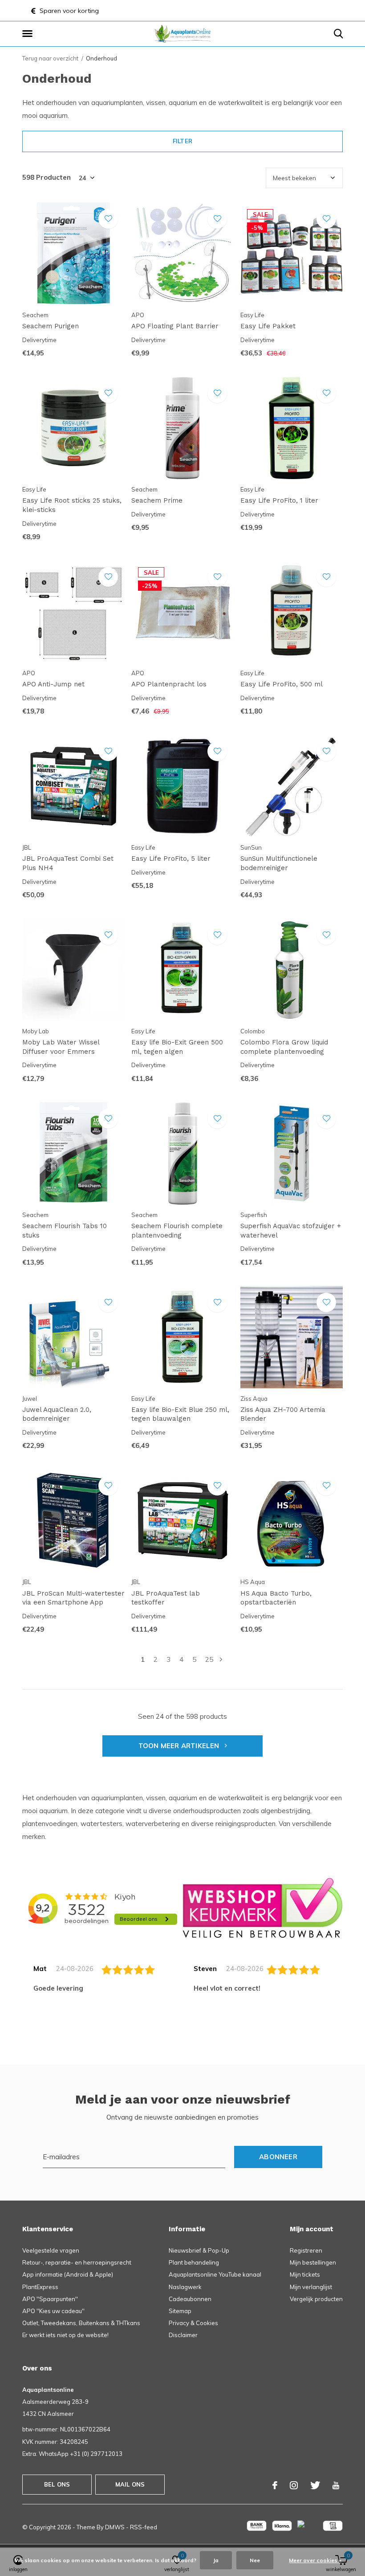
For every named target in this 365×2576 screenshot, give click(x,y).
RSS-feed (144, 2527)
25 (209, 1659)
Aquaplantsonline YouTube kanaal (215, 2274)
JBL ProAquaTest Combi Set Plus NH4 (68, 863)
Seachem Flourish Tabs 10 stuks (65, 1231)
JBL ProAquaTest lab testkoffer (166, 1598)
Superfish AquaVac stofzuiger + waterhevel (291, 1231)
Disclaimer (183, 2335)
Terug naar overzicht (50, 58)
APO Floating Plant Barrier (175, 326)
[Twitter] (315, 2485)
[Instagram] (294, 2485)
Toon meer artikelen (180, 1746)
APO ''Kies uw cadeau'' (53, 2311)
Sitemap (180, 2311)
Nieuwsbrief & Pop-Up (199, 2250)
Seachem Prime (157, 500)
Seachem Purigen (51, 326)
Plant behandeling (194, 2262)
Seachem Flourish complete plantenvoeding (177, 1231)
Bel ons (57, 2484)
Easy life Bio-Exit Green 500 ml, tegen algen (177, 1047)
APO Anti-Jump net (53, 684)
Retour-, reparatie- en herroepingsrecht (77, 2262)
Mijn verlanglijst (311, 2287)
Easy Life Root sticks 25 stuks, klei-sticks (72, 505)
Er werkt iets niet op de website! (65, 2335)
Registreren (306, 2250)
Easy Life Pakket (268, 326)
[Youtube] (336, 2485)
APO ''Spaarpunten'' (50, 2299)
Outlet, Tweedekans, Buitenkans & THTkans (81, 2323)
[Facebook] (275, 2485)
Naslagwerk (185, 2287)
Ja (216, 2560)
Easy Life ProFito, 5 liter (171, 859)
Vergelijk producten (316, 2299)
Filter (182, 141)
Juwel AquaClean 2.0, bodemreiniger (57, 1414)
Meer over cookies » (315, 2560)
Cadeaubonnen (190, 2299)
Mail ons (130, 2484)
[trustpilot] (263, 1907)
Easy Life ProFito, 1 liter (279, 500)
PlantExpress (40, 2287)
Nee (255, 2560)
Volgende (221, 1659)
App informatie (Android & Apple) (68, 2274)
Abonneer (278, 2157)
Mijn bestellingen (313, 2262)
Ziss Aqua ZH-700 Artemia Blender (283, 1414)
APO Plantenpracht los (169, 684)
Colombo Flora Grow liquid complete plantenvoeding (284, 1047)
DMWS (115, 2527)
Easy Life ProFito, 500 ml (282, 684)
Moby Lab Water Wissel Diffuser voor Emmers (61, 1047)
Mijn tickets (305, 2274)
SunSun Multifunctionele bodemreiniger (279, 863)
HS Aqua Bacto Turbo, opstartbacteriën (276, 1598)
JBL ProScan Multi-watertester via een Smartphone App (73, 1598)
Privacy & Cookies (193, 2323)
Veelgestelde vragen (51, 2250)
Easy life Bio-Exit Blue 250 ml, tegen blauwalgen (180, 1414)
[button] (29, 34)
